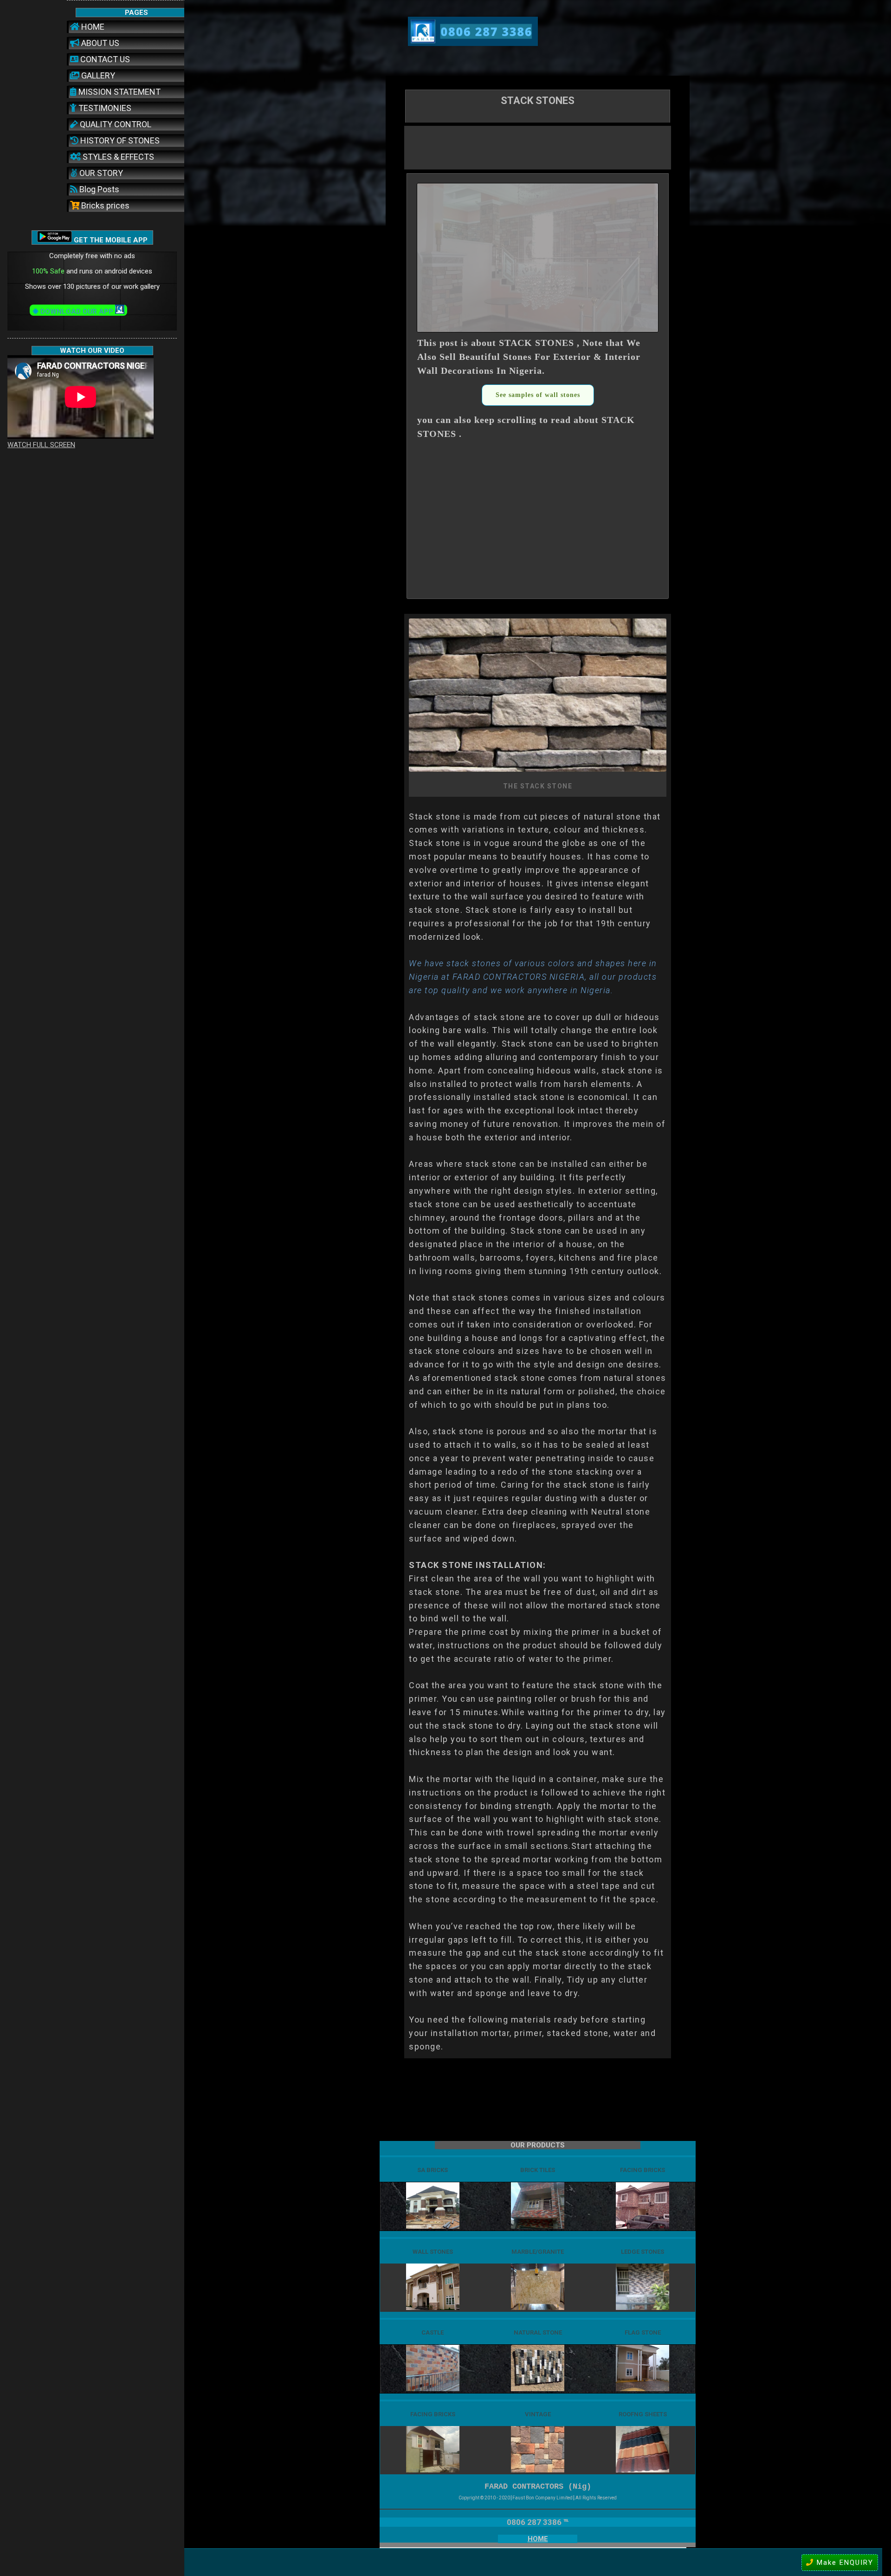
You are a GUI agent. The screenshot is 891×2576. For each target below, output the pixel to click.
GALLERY (97, 75)
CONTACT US (104, 59)
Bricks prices (104, 205)
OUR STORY (100, 173)
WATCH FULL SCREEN (41, 445)
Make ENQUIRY (844, 2563)
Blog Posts (98, 189)
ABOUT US (99, 43)
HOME (92, 27)
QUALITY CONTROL (115, 124)
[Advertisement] (538, 147)
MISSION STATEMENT (119, 92)
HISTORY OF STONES (119, 140)
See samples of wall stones (538, 395)
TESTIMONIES (104, 108)
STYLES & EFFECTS (117, 157)
